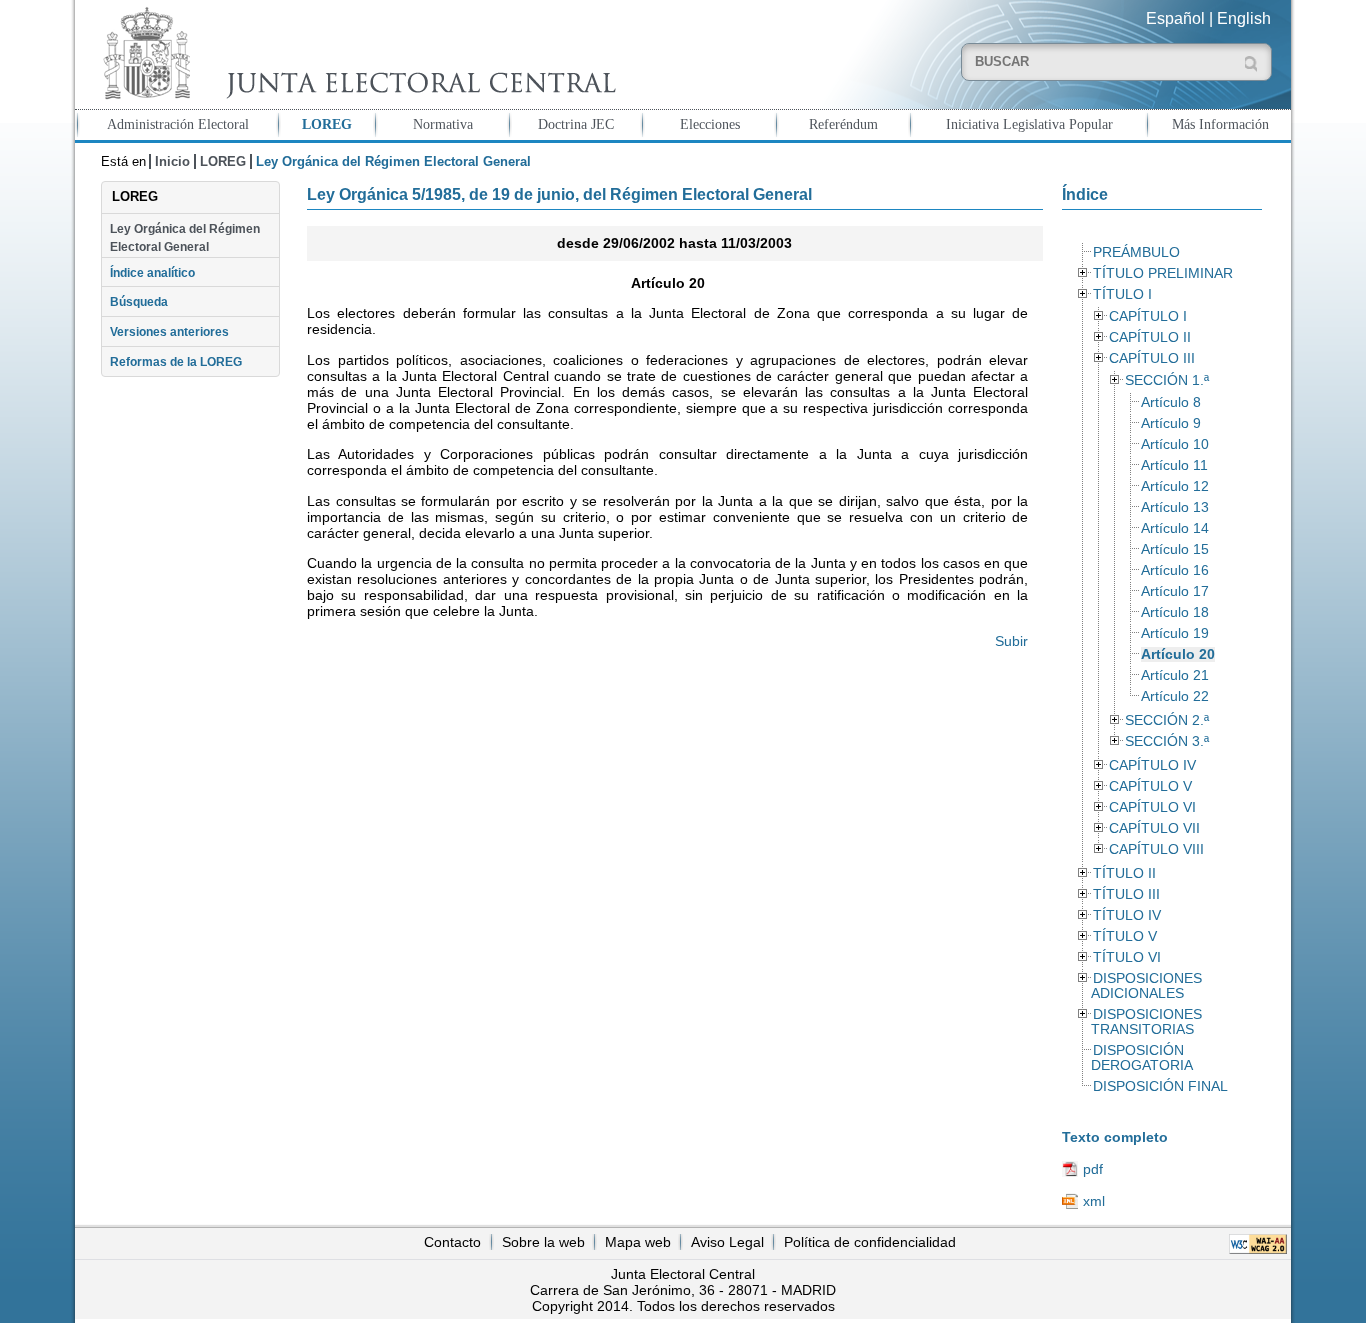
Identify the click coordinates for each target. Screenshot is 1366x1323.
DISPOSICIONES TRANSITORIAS (1146, 1022)
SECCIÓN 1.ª (1167, 380)
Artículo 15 (1175, 549)
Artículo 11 (1174, 465)
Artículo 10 (1175, 444)
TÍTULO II (1124, 873)
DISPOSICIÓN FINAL (1160, 1086)
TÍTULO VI (1127, 957)
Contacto (452, 1242)
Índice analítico (152, 273)
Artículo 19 (1175, 633)
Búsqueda (139, 302)
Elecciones (710, 124)
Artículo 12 (1175, 486)
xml (1094, 1201)
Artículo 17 (1175, 591)
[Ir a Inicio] (355, 53)
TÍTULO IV (1127, 915)
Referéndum (843, 124)
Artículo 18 (1175, 612)
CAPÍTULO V (1150, 786)
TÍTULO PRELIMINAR (1163, 273)
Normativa (443, 124)
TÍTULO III (1126, 894)
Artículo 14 (1175, 528)
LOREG (327, 124)
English (1244, 18)
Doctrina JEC (576, 124)
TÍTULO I (1122, 294)
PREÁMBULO (1136, 252)
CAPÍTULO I (1148, 316)
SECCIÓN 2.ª (1167, 720)
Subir (1011, 641)
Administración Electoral (178, 124)
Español (1175, 18)
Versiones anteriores (169, 332)
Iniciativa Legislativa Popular (1029, 124)
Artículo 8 (1171, 402)
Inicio (172, 161)
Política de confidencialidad (870, 1242)
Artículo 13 (1175, 507)
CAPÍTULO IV (1152, 765)
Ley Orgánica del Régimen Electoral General (185, 238)
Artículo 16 (1175, 570)
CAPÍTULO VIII (1156, 849)
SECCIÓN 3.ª (1167, 741)
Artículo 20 (1178, 654)
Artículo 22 (1175, 696)
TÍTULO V (1125, 936)
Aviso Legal (727, 1242)
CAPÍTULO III (1152, 358)
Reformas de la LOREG (176, 362)
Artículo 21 (1175, 675)
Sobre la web (543, 1242)
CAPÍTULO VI (1152, 807)
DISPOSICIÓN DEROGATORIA (1142, 1058)
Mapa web (638, 1242)
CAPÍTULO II (1150, 337)
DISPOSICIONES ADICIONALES (1146, 986)
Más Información (1220, 124)
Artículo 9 (1171, 423)
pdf (1093, 1169)
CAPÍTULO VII (1154, 828)
